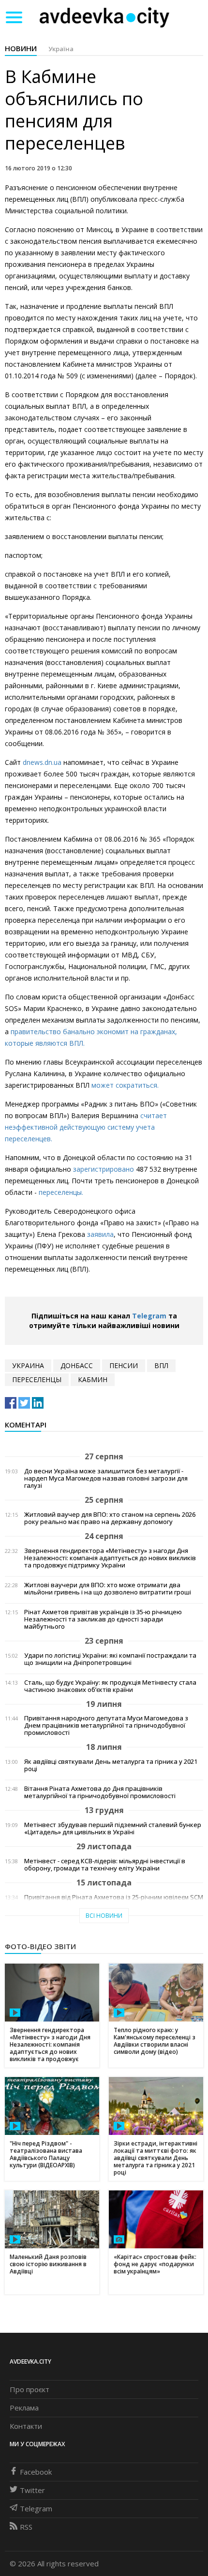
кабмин (93, 1379)
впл (161, 1365)
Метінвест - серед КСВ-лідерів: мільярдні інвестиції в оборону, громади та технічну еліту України (105, 1865)
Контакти (26, 2426)
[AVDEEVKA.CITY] (104, 17)
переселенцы (37, 1379)
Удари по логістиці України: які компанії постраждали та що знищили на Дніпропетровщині (110, 1659)
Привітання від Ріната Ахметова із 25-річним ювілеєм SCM (114, 1897)
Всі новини (104, 1916)
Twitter (32, 2490)
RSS (26, 2527)
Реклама (24, 2408)
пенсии (124, 1365)
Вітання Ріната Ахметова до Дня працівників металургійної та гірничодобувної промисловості (100, 1792)
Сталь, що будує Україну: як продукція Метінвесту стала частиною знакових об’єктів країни (110, 1686)
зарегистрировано (104, 1169)
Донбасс (77, 1365)
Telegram (149, 1316)
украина (28, 1365)
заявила (100, 1234)
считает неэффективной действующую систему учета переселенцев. (86, 1127)
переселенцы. (61, 1192)
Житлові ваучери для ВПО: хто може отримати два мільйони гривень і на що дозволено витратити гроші (108, 1589)
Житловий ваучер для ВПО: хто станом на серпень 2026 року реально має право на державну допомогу (110, 1518)
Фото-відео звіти (40, 1946)
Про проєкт (30, 2389)
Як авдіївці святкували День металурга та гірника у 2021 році (111, 1765)
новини (21, 48)
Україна (61, 49)
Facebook (36, 2472)
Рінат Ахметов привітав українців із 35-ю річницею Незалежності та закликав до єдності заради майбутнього (103, 1619)
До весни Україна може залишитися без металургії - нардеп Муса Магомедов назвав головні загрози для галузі (106, 1478)
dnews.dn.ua (42, 762)
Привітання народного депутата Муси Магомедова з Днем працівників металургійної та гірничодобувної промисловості (106, 1725)
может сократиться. (125, 1085)
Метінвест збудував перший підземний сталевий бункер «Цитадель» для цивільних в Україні (113, 1828)
